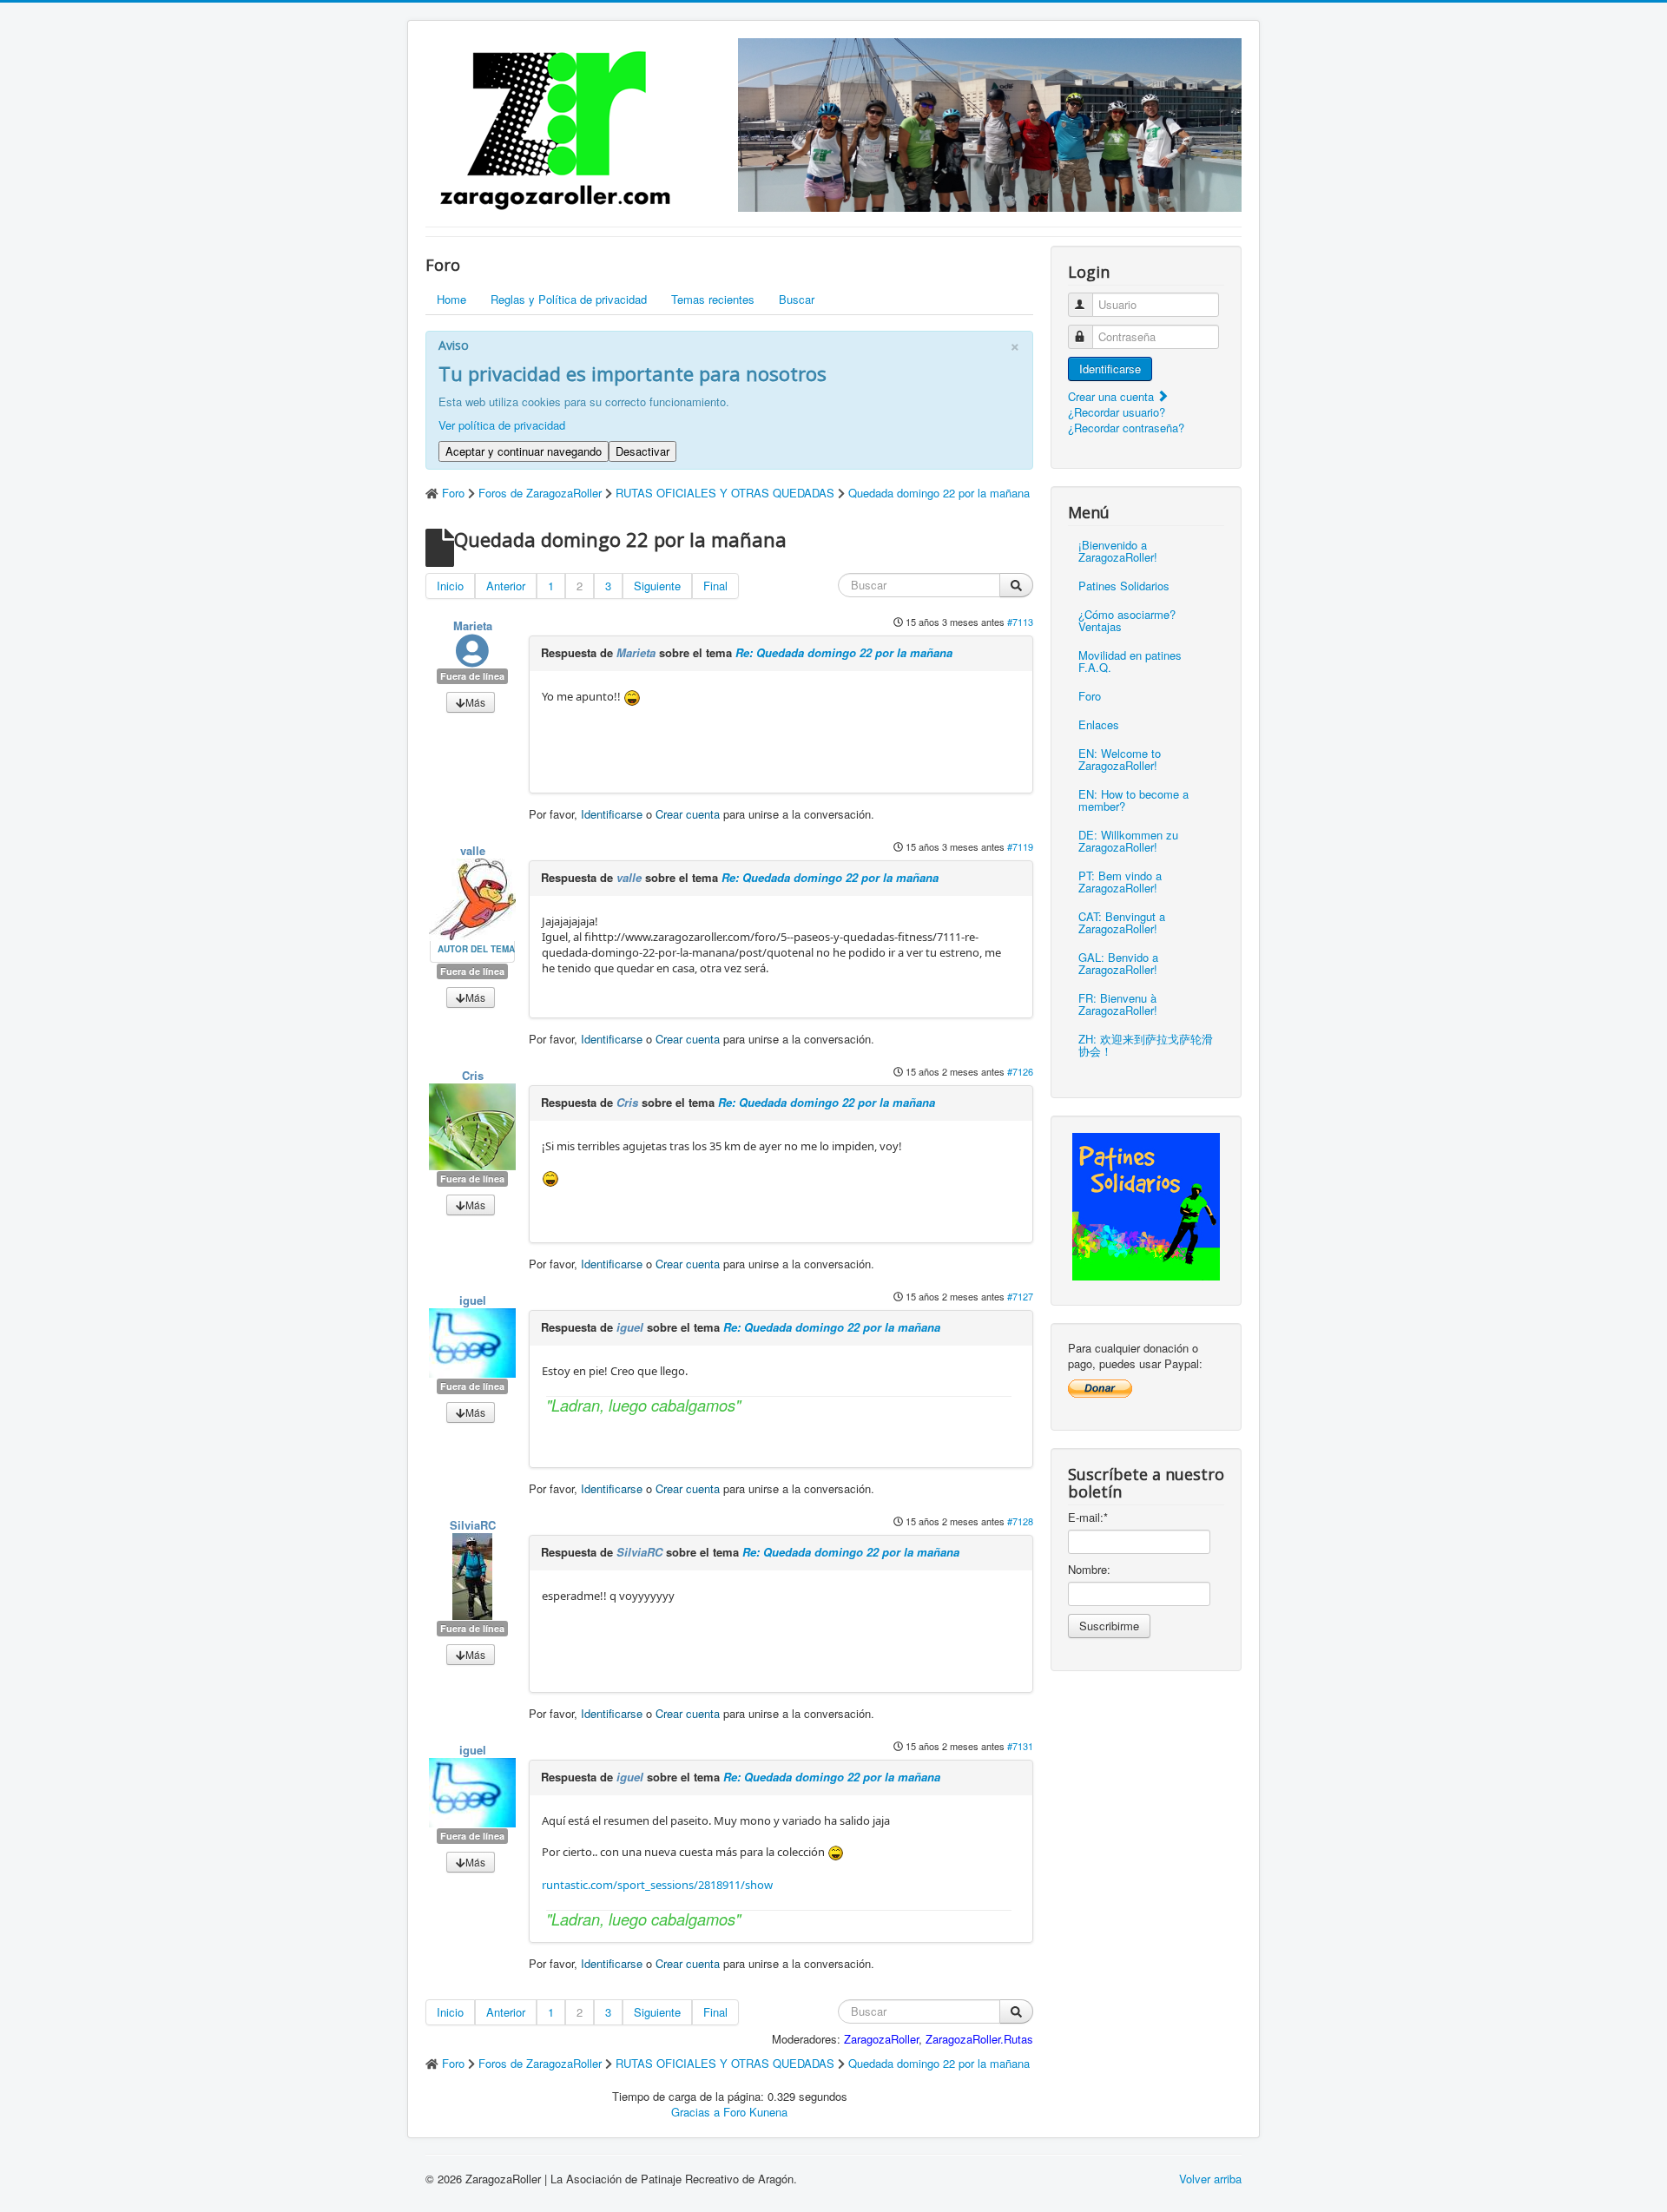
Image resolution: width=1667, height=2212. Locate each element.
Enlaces (1099, 724)
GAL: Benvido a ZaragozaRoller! (1118, 963)
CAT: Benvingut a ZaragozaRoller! (1122, 922)
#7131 (1020, 1746)
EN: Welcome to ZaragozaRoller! (1120, 759)
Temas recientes (713, 299)
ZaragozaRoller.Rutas (979, 2039)
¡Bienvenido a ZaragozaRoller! (1118, 551)
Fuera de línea (472, 676)
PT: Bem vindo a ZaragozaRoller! (1120, 882)
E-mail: (1088, 1517)
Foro (1090, 696)
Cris (473, 1075)
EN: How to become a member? (1133, 800)
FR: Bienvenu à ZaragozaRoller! (1118, 1004)
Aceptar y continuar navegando (524, 451)
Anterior (506, 586)
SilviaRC (473, 1525)
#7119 (1020, 846)
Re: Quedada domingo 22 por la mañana (844, 652)
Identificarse (612, 814)
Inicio (450, 586)
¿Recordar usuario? (1117, 412)
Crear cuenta (688, 814)
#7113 (1020, 622)
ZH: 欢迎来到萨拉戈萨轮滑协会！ (1146, 1045)
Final (715, 586)
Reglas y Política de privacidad (569, 299)
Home (451, 299)
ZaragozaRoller (881, 2039)
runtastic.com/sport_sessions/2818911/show (657, 1885)
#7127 (1020, 1296)
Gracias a (695, 2112)
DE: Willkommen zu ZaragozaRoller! (1128, 841)
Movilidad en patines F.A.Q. (1130, 661)
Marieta (473, 625)
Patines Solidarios (1124, 586)
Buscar (797, 299)
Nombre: (1089, 1570)
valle (473, 850)
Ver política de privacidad (502, 425)
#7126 (1020, 1071)
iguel (473, 1300)
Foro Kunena (755, 2112)
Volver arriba (1210, 2179)
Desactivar (642, 451)
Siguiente (657, 586)
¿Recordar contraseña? (1126, 428)
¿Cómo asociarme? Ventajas (1127, 620)
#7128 (1020, 1521)
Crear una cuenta (1113, 396)
